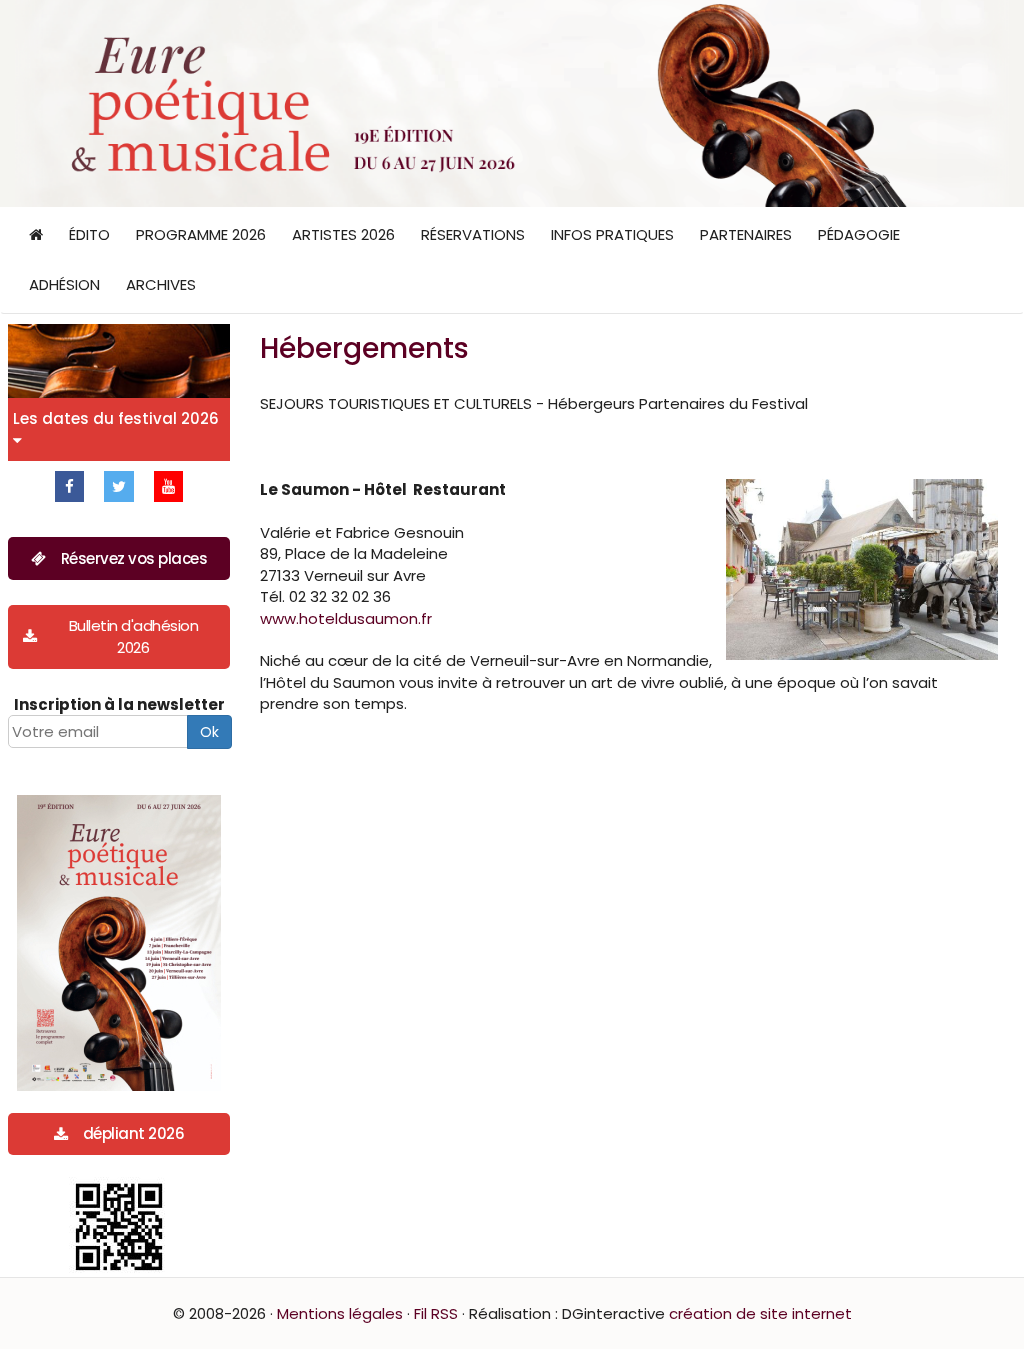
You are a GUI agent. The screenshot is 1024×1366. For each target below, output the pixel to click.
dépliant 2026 (134, 1133)
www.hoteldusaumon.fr (346, 618)
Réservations (473, 234)
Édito (89, 234)
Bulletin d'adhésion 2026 (134, 636)
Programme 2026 (201, 234)
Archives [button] (161, 284)
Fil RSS (436, 1313)
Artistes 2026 (343, 234)
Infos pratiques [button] (612, 234)
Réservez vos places (134, 558)
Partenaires (746, 234)
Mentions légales (340, 1313)
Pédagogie (859, 234)
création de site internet (760, 1313)
